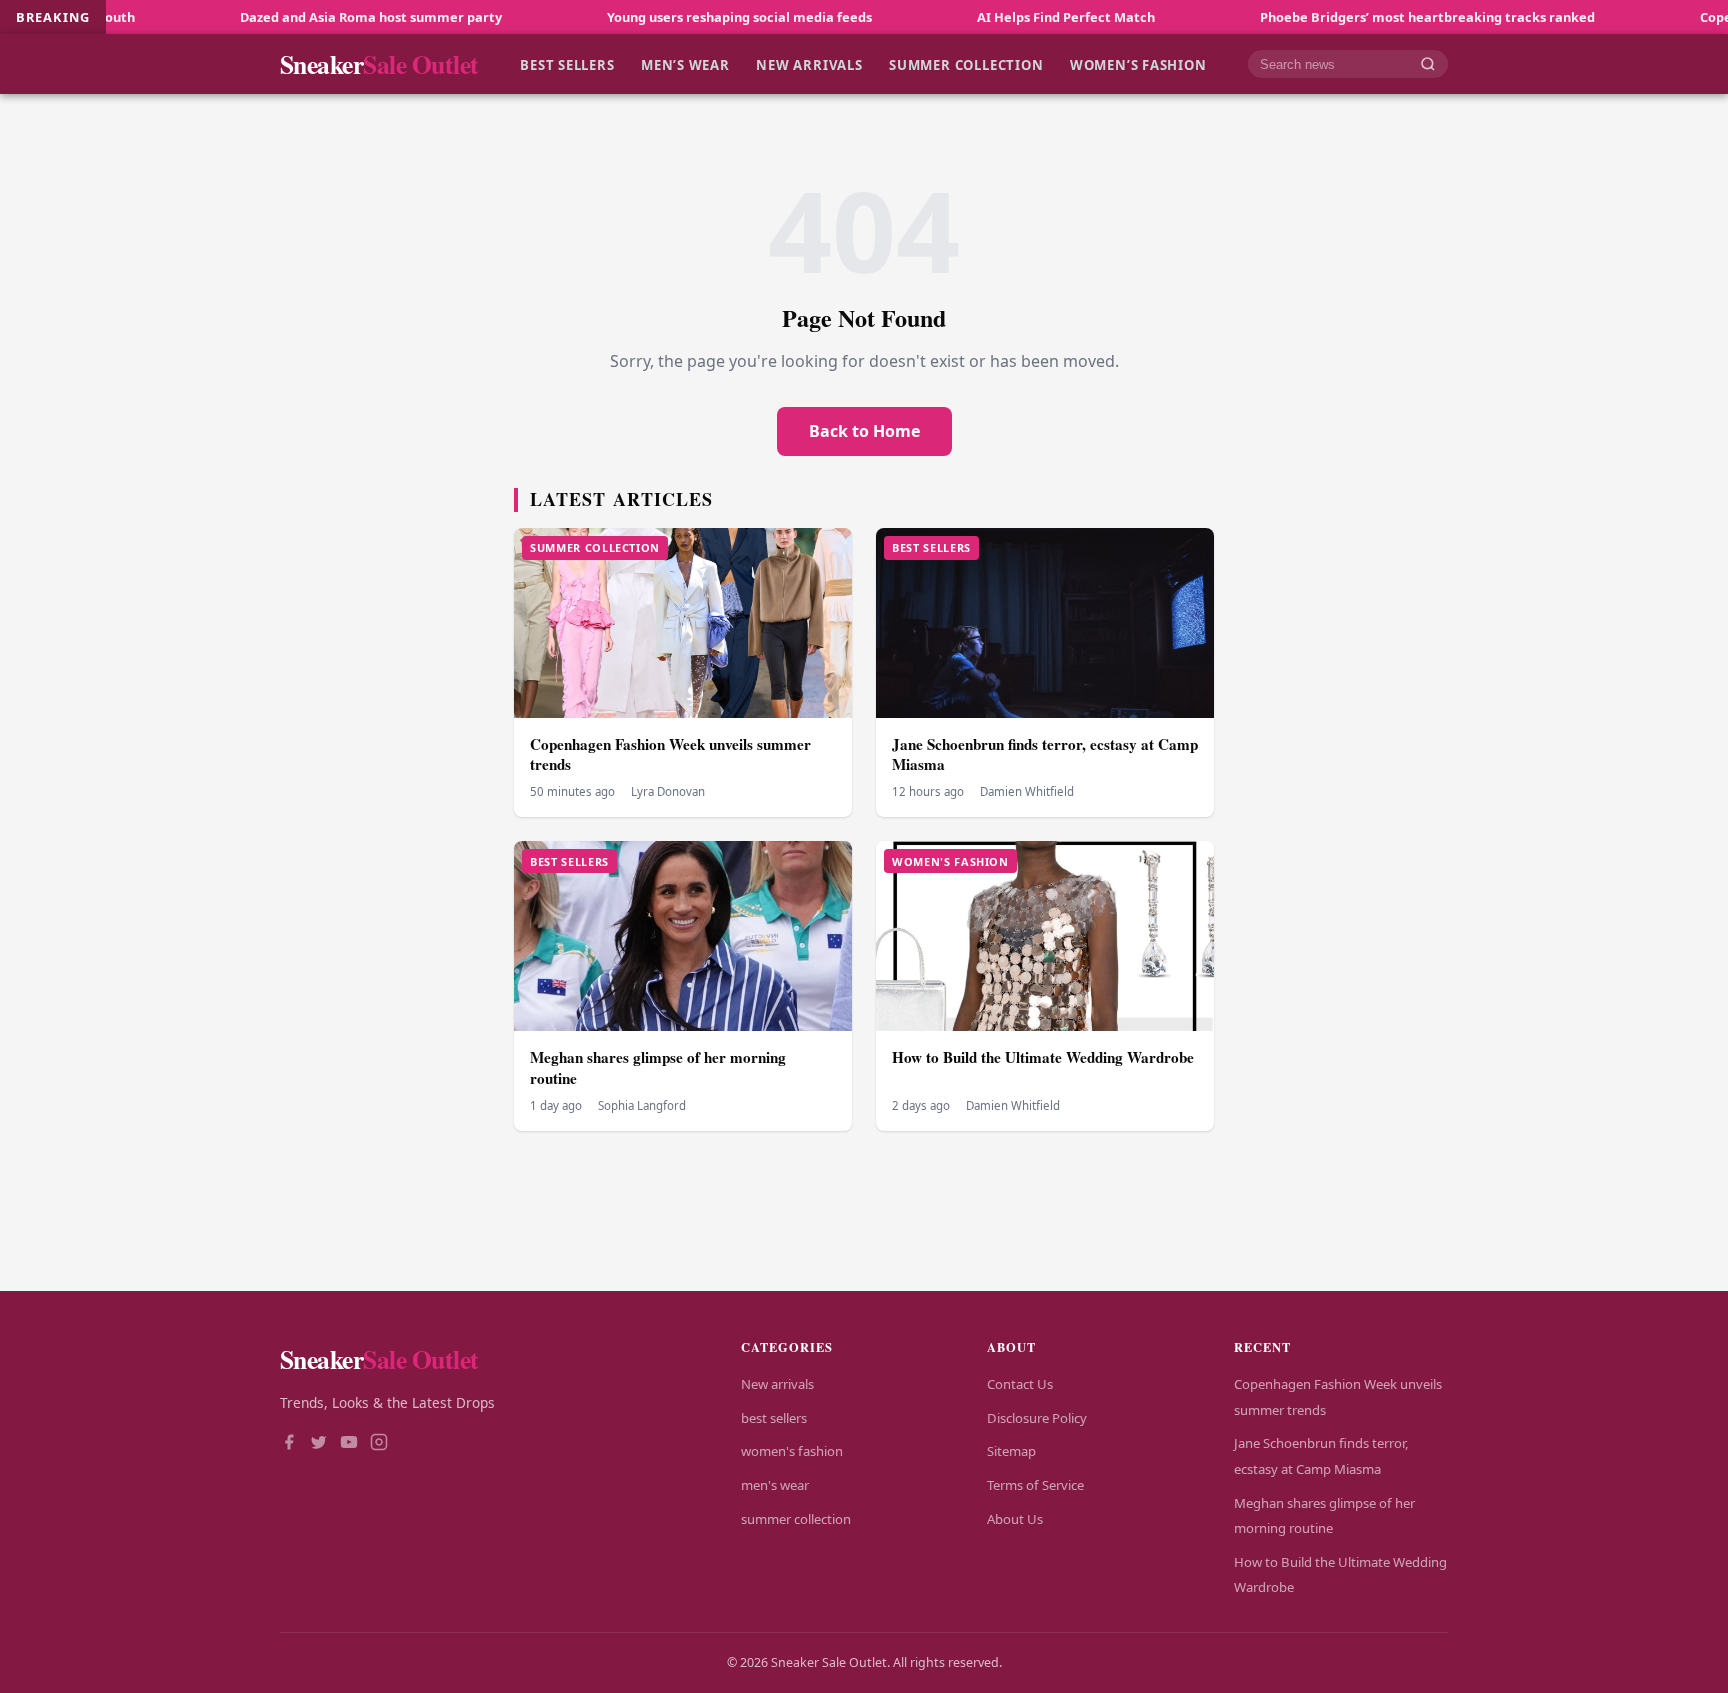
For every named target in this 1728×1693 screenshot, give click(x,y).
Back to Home (864, 431)
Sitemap (1011, 1451)
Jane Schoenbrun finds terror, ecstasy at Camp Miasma (1045, 754)
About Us (1015, 1519)
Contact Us (1020, 1384)
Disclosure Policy (1037, 1418)
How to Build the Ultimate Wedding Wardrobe (1043, 1057)
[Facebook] (289, 1444)
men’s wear (685, 64)
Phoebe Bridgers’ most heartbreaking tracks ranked (1352, 17)
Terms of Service (1035, 1485)
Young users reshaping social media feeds (664, 17)
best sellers (567, 64)
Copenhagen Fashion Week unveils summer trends (670, 754)
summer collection (966, 64)
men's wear (775, 1485)
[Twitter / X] (319, 1444)
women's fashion (792, 1451)
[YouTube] (349, 1444)
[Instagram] (379, 1444)
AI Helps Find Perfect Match (991, 17)
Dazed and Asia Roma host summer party (296, 17)
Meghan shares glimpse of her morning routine (658, 1067)
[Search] (1428, 64)
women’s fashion (1138, 64)
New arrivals (809, 64)
